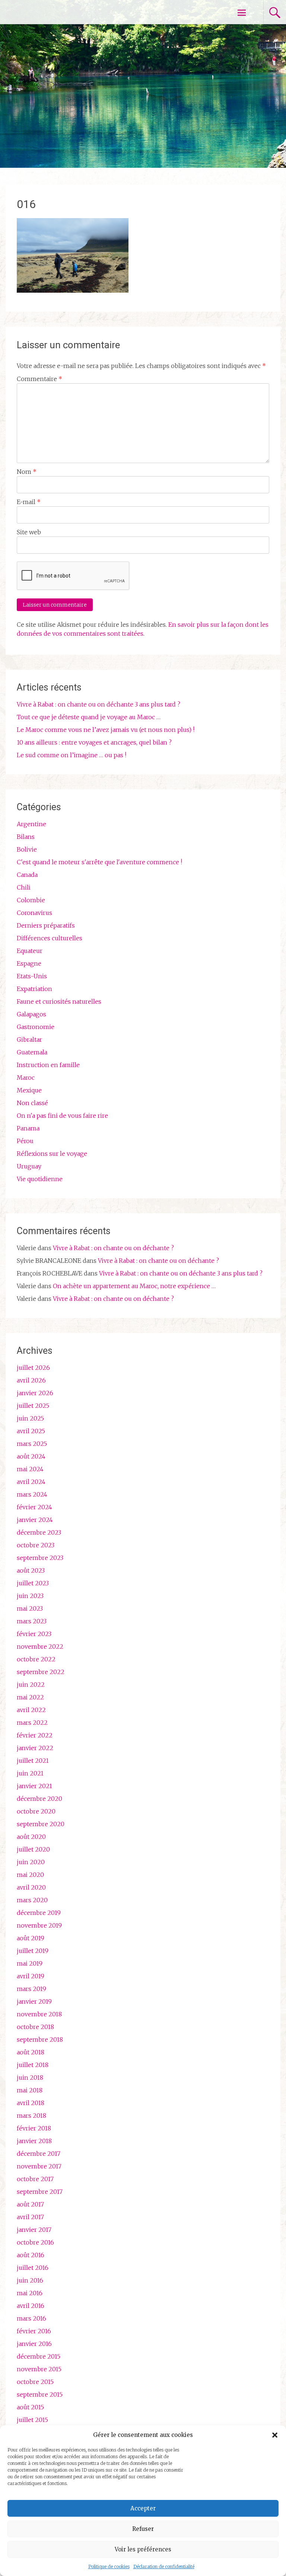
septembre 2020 (41, 1824)
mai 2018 (30, 2090)
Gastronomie (36, 1027)
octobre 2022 (36, 1659)
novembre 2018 (39, 2014)
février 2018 (34, 2128)
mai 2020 (30, 1875)
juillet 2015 (32, 2420)
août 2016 (31, 2255)
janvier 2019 (34, 2001)
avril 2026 (31, 1380)
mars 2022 (32, 1723)
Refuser (143, 2529)
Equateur (30, 951)
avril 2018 (31, 2103)
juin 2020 (31, 1862)
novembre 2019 (39, 1925)
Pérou (25, 1141)
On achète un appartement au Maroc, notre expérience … (134, 1286)
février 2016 (34, 2331)
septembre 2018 (40, 2039)
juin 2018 (30, 2078)
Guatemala (32, 1052)
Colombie (31, 900)
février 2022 (35, 1735)
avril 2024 (31, 1482)
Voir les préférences (143, 2549)
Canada (27, 875)
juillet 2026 (33, 1368)
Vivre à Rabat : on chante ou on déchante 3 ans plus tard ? (98, 704)
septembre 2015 (40, 2394)
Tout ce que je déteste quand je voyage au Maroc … (89, 717)
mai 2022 (30, 1697)
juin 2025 (30, 1418)
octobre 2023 (36, 1545)
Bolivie (27, 849)
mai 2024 (30, 1469)
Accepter (143, 2508)
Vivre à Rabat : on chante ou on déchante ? (113, 1248)
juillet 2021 (33, 1761)
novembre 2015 (39, 2369)
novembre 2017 (39, 2166)
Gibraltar (29, 1039)
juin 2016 (30, 2280)
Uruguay (29, 1166)
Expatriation (34, 989)
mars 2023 (32, 1621)
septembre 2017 (40, 2192)
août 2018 (31, 2052)
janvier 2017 (34, 2230)
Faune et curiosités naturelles (59, 1001)
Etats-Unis (32, 976)
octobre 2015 (35, 2382)
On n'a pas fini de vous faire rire (62, 1116)
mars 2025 (32, 1444)
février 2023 (34, 1634)
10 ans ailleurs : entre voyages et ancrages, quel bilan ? (94, 742)
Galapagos (31, 1014)
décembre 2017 (39, 2154)
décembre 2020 (39, 1799)
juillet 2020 (33, 1849)
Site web (29, 532)
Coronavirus (34, 913)
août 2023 (31, 1570)
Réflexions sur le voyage (52, 1154)
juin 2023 (30, 1596)
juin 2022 (31, 1685)
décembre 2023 (39, 1532)
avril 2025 (31, 1431)
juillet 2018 (33, 2065)
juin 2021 (30, 1773)
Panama (28, 1128)
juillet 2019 (33, 1951)
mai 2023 (30, 1608)
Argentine (31, 824)
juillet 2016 (33, 2268)
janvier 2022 (35, 1748)
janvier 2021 (34, 1786)
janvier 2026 (35, 1393)
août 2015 (30, 2407)
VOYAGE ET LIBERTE (70, 12)
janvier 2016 (34, 2344)
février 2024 (34, 1507)
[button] (275, 2435)
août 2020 (31, 1837)
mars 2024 (32, 1494)
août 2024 (31, 1456)
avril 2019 (31, 1976)
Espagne (29, 963)
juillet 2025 (33, 1406)
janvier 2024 (35, 1520)
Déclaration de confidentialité (164, 2566)
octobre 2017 (35, 2179)
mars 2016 (31, 2318)
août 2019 (31, 1938)
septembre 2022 (41, 1672)
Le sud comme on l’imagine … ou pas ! (71, 755)
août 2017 (30, 2204)
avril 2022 (31, 1710)
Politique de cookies (109, 2566)
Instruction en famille (48, 1065)
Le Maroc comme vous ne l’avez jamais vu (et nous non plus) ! (106, 730)
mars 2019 (31, 1989)
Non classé (32, 1103)
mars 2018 (31, 2116)
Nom (27, 472)
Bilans (26, 837)
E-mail (29, 502)
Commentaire (39, 379)
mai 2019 (30, 1963)
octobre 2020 (36, 1811)
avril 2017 (30, 2217)
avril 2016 (31, 2306)
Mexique (29, 1090)
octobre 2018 (35, 2027)
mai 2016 (30, 2293)
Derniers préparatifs (46, 925)
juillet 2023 (33, 1583)
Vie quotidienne (40, 1179)
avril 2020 (31, 1887)
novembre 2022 (40, 1646)
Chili (24, 887)
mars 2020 (32, 1900)
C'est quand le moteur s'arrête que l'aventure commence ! (99, 862)
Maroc (26, 1078)
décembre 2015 (39, 2356)
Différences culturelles (50, 938)
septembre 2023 (40, 1558)
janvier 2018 (34, 2141)
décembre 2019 (39, 1913)
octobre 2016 (35, 2242)
